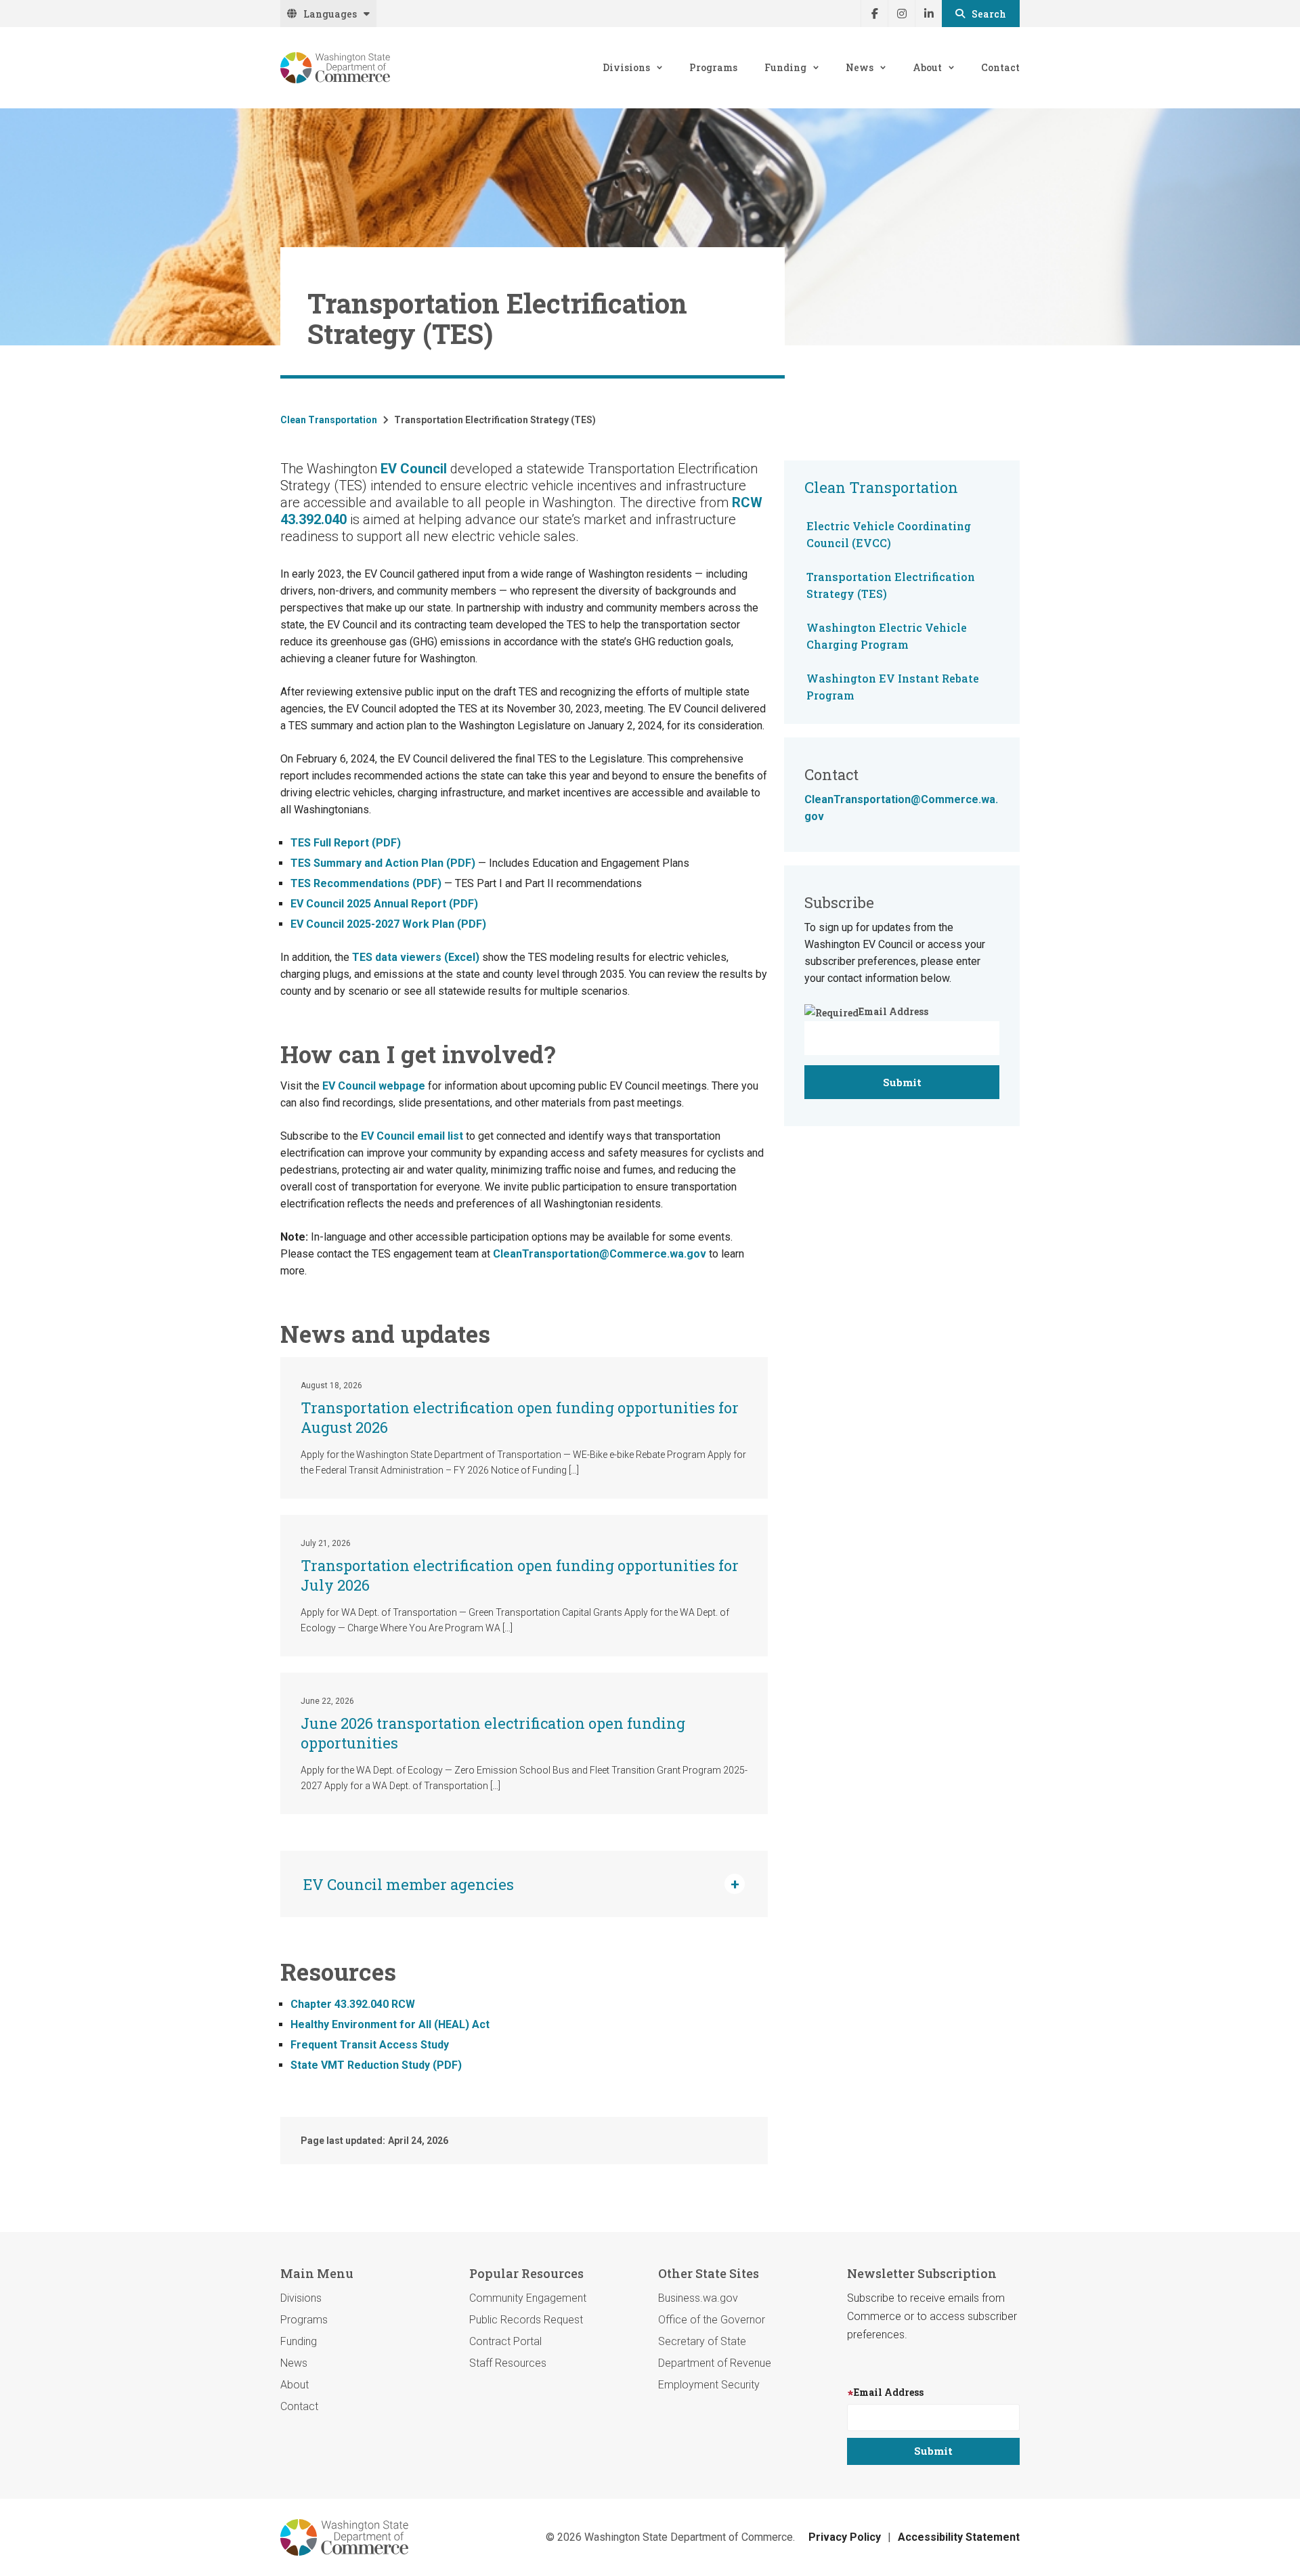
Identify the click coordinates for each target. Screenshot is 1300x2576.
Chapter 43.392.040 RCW (353, 2004)
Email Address (893, 1011)
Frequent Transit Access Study (370, 2045)
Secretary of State (702, 2341)
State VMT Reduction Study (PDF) (376, 2065)
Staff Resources (508, 2363)
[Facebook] (874, 14)
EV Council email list (412, 1136)
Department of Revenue (715, 2363)
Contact (1000, 67)
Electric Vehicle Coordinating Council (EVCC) (889, 534)
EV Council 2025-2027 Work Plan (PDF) (388, 924)
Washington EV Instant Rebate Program (893, 687)
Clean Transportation (329, 420)
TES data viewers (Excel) (416, 957)
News (860, 67)
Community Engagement (528, 2298)
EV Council (414, 469)
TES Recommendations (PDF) (366, 883)
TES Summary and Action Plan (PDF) (383, 863)
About (927, 67)
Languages (330, 14)
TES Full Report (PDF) (346, 843)
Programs (713, 67)
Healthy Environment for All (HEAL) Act (390, 2024)
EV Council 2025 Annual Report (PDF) (384, 904)
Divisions (626, 67)
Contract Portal (505, 2341)
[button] (524, 1884)
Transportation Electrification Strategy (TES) (891, 585)
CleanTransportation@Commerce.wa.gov (600, 1254)
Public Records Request (526, 2320)
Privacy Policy (845, 2537)
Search (989, 14)
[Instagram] (901, 14)
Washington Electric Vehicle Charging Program (887, 636)
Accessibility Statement (959, 2537)
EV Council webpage (374, 1086)
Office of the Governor (712, 2320)
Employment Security (709, 2385)
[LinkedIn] (928, 14)
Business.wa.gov (698, 2298)
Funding (785, 67)
